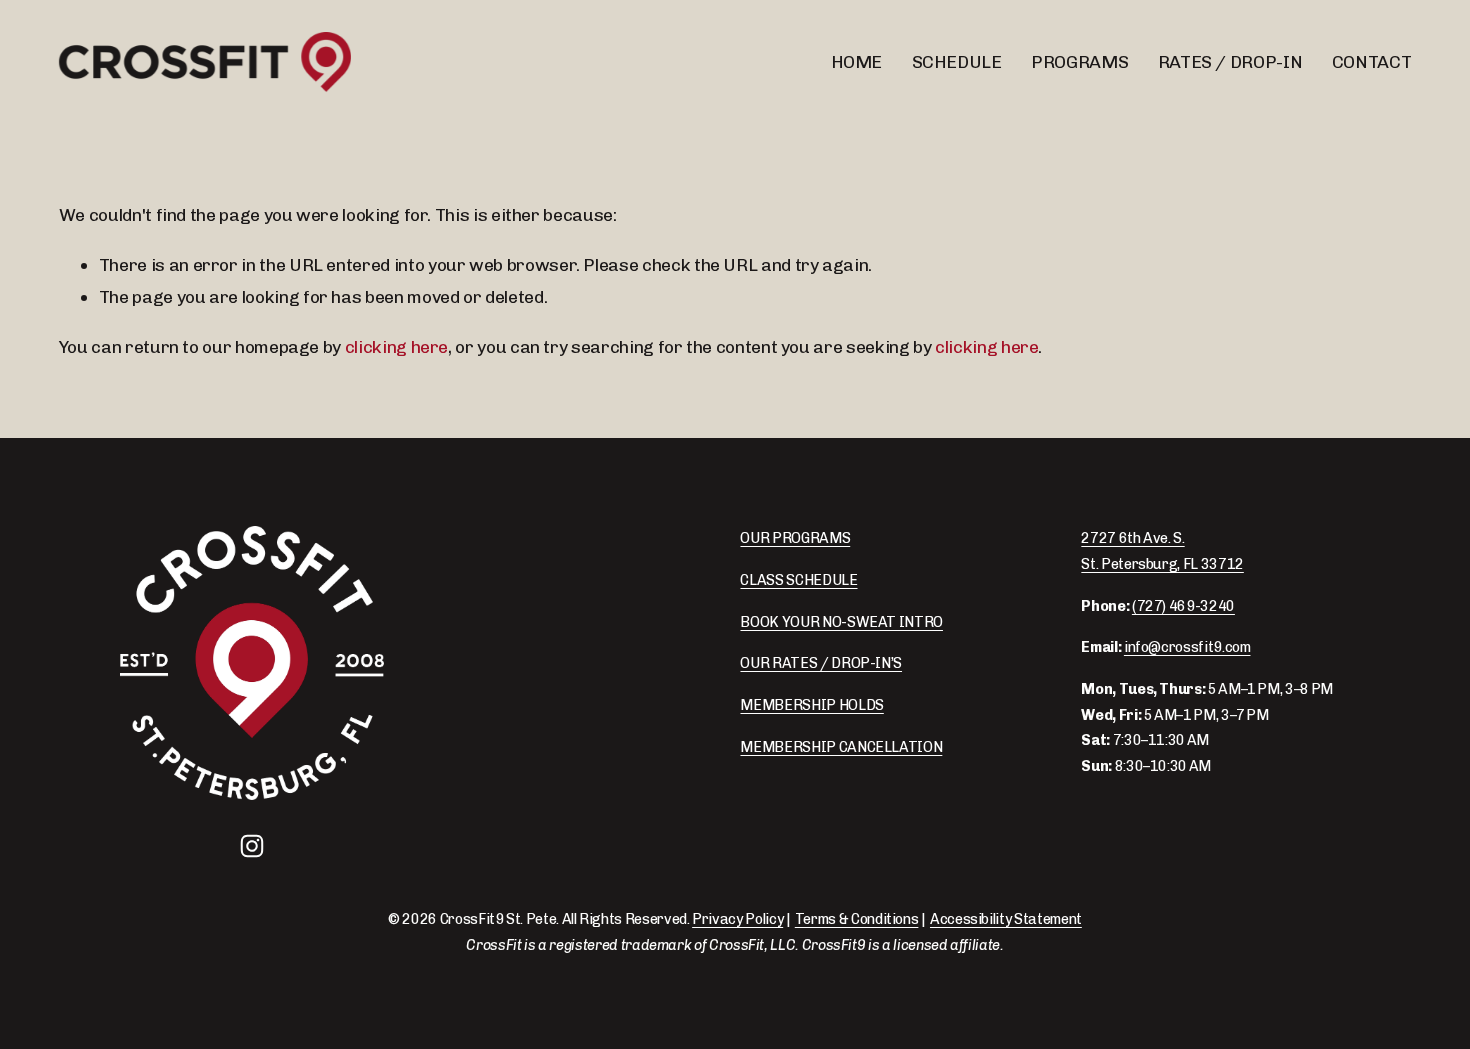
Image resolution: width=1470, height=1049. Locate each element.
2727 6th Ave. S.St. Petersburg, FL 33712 (1162, 551)
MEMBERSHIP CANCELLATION (841, 747)
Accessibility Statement (1006, 919)
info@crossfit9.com (1187, 647)
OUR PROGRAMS (795, 538)
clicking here (396, 346)
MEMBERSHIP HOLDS (811, 705)
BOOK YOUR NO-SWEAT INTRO (841, 622)
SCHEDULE (957, 61)
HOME (857, 61)
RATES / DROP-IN (1230, 61)
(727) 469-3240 (1183, 606)
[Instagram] (252, 846)
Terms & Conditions (857, 919)
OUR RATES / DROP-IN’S (821, 663)
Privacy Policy (737, 919)
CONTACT (1372, 61)
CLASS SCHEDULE (798, 580)
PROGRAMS (1079, 61)
